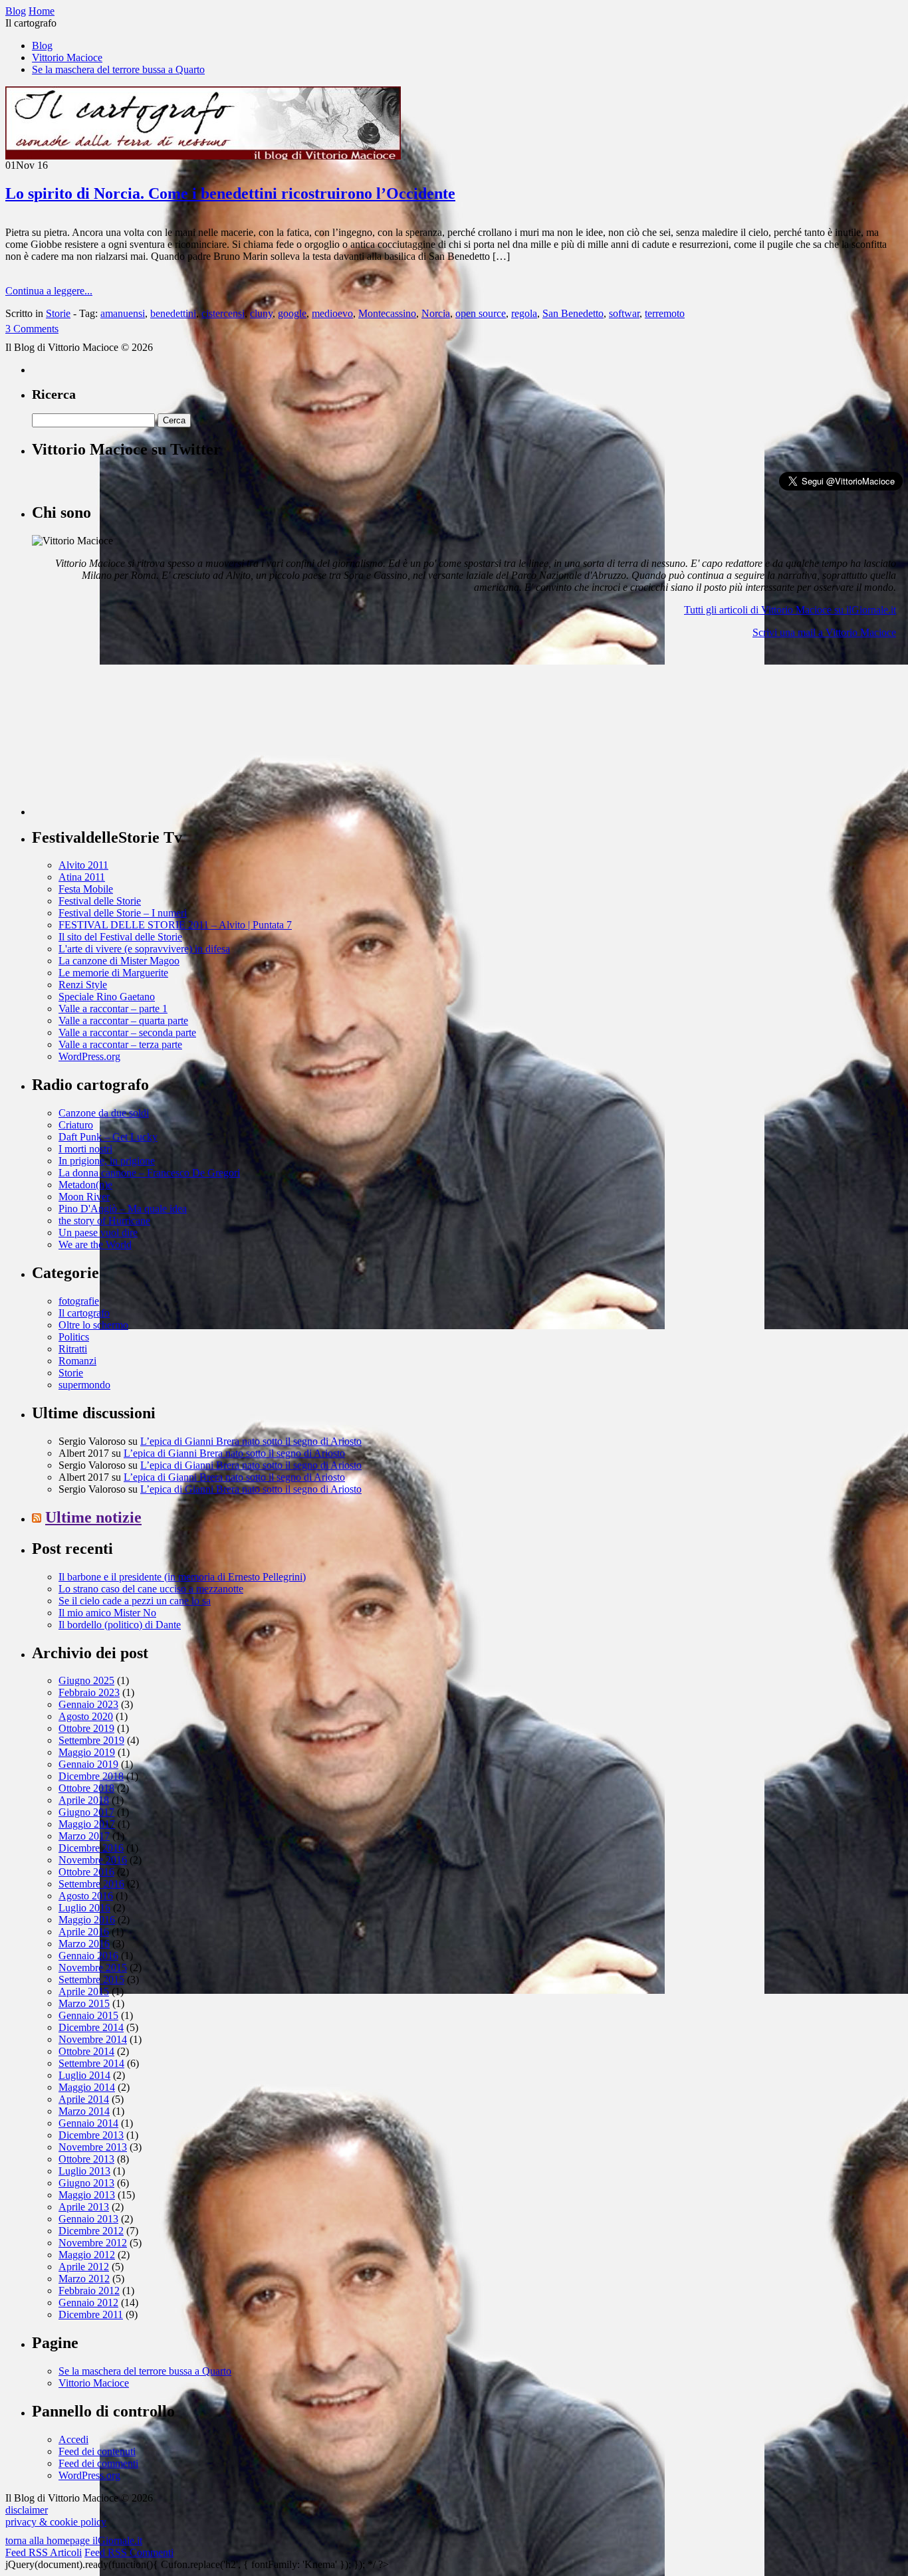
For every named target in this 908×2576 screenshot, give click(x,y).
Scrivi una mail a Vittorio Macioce (824, 632)
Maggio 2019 (87, 1752)
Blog (42, 46)
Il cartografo (84, 1313)
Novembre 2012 (93, 2243)
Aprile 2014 (84, 2099)
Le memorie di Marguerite (113, 973)
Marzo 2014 (84, 2111)
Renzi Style (83, 985)
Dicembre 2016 (91, 1848)
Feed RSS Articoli (44, 2552)
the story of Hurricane (104, 1221)
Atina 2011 (82, 877)
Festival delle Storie (100, 901)
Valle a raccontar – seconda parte (127, 1032)
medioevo (332, 313)
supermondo (84, 1385)
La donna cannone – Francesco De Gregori (149, 1173)
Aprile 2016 (84, 1932)
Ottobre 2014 (86, 2051)
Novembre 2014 (93, 2039)
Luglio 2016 (84, 1908)
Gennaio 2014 (88, 2123)
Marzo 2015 (84, 2003)
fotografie (79, 1301)
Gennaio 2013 (88, 2219)
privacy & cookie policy (56, 2522)
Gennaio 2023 (88, 1704)
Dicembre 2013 (91, 2135)
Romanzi (77, 1361)
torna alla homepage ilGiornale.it (74, 2540)
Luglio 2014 (84, 2075)
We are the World (95, 1244)
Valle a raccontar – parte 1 (113, 1009)
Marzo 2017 (84, 1836)
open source (481, 313)
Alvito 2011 (83, 865)
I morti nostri (85, 1149)
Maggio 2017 (87, 1824)
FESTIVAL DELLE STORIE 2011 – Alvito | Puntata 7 (175, 925)
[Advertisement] (132, 732)
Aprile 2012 (84, 2267)
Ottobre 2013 (86, 2159)
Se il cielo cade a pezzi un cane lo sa (135, 1601)
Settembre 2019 (91, 1740)
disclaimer (27, 2510)
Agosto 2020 (86, 1716)
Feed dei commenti (98, 2463)
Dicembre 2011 (91, 2314)
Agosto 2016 (86, 1896)
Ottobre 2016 (86, 1872)
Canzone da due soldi (104, 1113)
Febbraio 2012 (89, 2291)
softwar (624, 313)
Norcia (436, 313)
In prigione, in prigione (107, 1161)
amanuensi (123, 313)
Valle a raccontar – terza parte (120, 1044)
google (292, 313)
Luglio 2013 (84, 2171)
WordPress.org (89, 1056)
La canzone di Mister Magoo (119, 961)
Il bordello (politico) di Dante (120, 1625)
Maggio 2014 (87, 2087)
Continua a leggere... (49, 291)
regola (524, 313)
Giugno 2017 (86, 1812)
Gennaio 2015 (88, 2015)
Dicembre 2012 (91, 2231)
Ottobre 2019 (86, 1728)
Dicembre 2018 (91, 1776)
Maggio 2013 (87, 2195)
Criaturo (76, 1125)
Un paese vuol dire (98, 1233)
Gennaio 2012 (88, 2303)
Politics (74, 1337)
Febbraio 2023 (89, 1692)
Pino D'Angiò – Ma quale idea (123, 1209)
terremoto (665, 313)
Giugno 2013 (86, 2183)
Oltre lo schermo (93, 1325)
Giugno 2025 (86, 1680)
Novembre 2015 (93, 1968)
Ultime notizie (93, 1517)
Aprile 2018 (84, 1800)
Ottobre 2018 (86, 1788)
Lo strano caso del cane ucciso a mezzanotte (151, 1589)
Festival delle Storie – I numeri (123, 913)
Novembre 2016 (93, 1860)
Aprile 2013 (84, 2207)
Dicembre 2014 (91, 2027)
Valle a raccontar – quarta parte (123, 1020)
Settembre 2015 (91, 1980)
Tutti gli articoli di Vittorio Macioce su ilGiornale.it (790, 610)
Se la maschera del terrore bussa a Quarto (118, 69)
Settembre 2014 (91, 2063)
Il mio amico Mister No (107, 1613)
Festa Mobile (86, 889)
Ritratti (73, 1349)
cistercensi (223, 313)
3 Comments (32, 329)
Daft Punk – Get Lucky (108, 1137)
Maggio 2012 (87, 2255)
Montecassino (387, 313)
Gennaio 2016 (88, 1956)
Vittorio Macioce (67, 57)
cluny (261, 313)
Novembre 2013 (93, 2147)
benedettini (173, 313)
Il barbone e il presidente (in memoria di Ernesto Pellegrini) (182, 1577)
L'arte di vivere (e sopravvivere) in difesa (144, 949)
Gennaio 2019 (88, 1764)
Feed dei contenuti (97, 2451)
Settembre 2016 (91, 1884)
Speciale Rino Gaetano (107, 997)
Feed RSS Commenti (129, 2552)
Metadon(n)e (85, 1185)
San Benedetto (573, 313)
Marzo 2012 (84, 2279)
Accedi (73, 2439)
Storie (58, 313)
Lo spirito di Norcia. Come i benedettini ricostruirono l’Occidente (230, 193)
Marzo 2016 (84, 1944)
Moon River (84, 1197)
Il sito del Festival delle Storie (120, 937)
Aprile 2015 (84, 1991)
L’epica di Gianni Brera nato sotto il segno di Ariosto (251, 1441)
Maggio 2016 (87, 1920)
